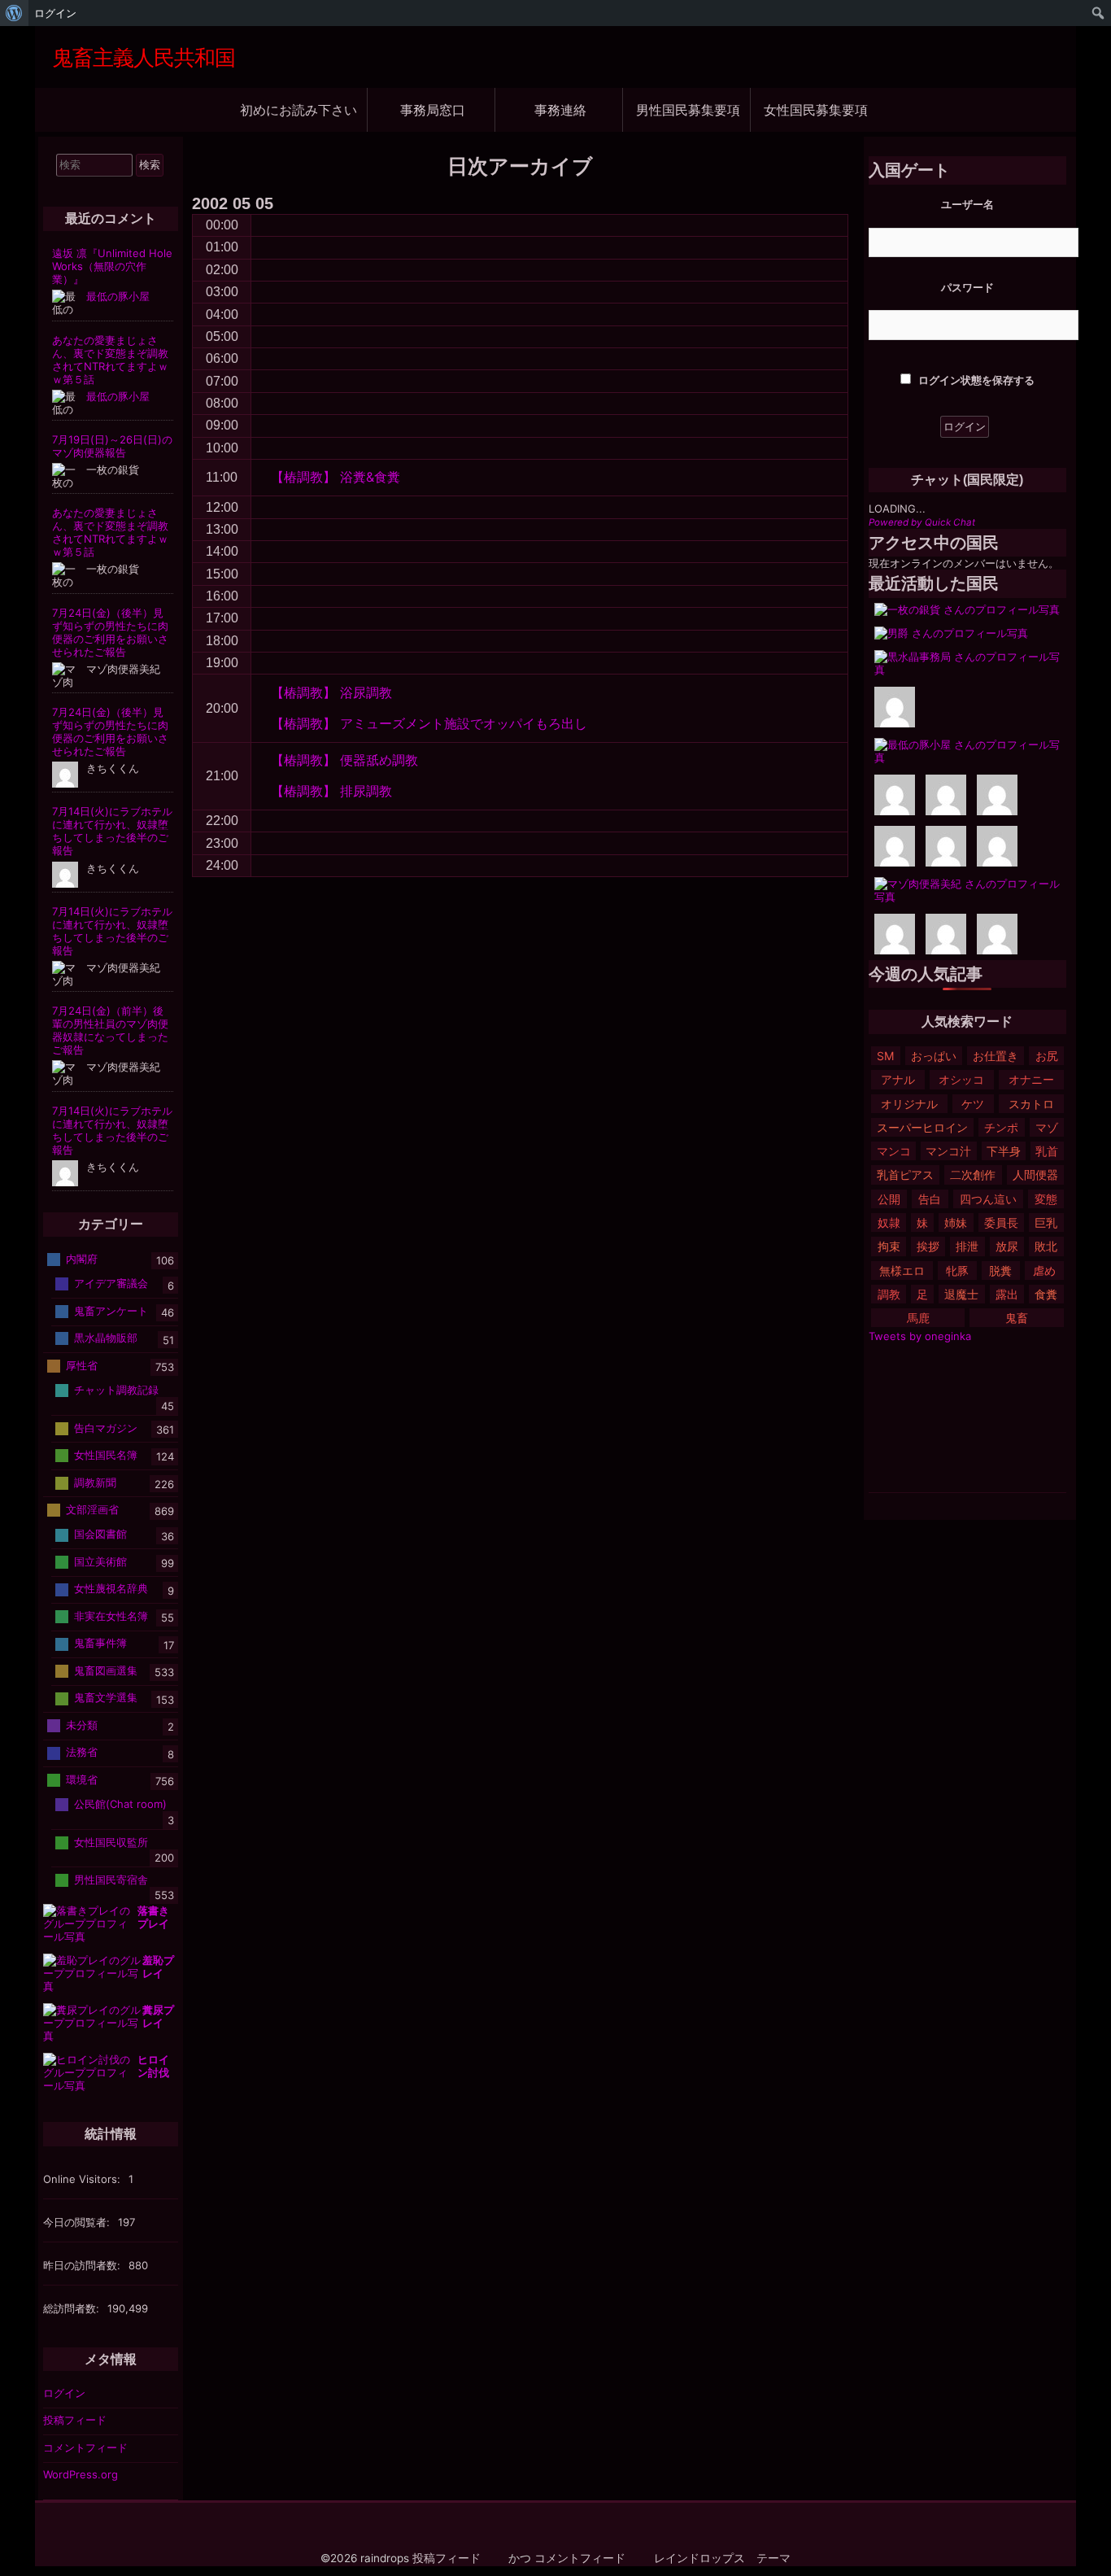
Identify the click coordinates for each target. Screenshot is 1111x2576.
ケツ (973, 1104)
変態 (1046, 1199)
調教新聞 (95, 1482)
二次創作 (973, 1174)
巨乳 (1046, 1223)
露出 (1007, 1294)
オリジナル (909, 1104)
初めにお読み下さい (298, 109)
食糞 (1046, 1294)
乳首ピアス (905, 1174)
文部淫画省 (92, 1509)
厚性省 (82, 1365)
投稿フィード (75, 2420)
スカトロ (1031, 1104)
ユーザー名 (967, 204)
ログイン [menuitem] (55, 13)
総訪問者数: (73, 2308)
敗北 (1046, 1246)
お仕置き (996, 1056)
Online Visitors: (83, 2179)
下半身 (1004, 1151)
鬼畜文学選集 (106, 1697)
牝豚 (957, 1271)
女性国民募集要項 (816, 109)
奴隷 (889, 1223)
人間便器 (1035, 1174)
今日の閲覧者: (78, 2222)
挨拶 (928, 1246)
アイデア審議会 (111, 1283)
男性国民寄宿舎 (111, 1879)
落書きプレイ (153, 1917)
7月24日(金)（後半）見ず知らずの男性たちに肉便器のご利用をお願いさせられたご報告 (110, 632)
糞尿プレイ (158, 2016)
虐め (1044, 1271)
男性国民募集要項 (688, 109)
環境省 (82, 1779)
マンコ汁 (948, 1151)
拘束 (889, 1246)
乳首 (1047, 1151)
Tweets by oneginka (920, 1336)
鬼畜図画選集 (106, 1670)
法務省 (82, 1752)
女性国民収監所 (111, 1841)
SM (885, 1056)
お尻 (1047, 1056)
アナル (898, 1079)
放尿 (1007, 1246)
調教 (889, 1294)
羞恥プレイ (158, 1967)
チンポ (1001, 1127)
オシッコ (961, 1079)
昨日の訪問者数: (83, 2265)
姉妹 (956, 1223)
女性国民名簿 (106, 1455)
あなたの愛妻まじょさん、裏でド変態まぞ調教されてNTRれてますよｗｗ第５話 (110, 360)
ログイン (64, 2393)
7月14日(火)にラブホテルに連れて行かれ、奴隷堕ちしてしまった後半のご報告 (112, 831)
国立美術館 (100, 1561)
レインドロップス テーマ (722, 2558)
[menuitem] (14, 13)
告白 (930, 1199)
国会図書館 (100, 1534)
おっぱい (934, 1056)
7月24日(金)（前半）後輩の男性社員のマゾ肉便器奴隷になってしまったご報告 (110, 1030)
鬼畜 (1017, 1318)
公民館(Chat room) (120, 1804)
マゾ (1047, 1127)
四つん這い (988, 1199)
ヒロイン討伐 (153, 2066)
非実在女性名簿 (111, 1616)
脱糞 (1000, 1271)
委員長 (1001, 1223)
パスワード (967, 287)
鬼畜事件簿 (100, 1643)
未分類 (82, 1725)
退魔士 (961, 1294)
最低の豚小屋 (118, 296)
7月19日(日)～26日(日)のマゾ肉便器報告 (112, 446)
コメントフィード (85, 2447)
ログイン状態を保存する (975, 380)
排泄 (967, 1246)
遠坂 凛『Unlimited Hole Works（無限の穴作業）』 (112, 266)
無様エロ (902, 1271)
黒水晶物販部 (106, 1338)
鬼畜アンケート (111, 1311)
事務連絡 (560, 109)
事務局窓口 (433, 109)
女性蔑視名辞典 (111, 1588)
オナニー (1031, 1079)
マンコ (894, 1151)
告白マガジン (106, 1427)
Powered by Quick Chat (922, 522)
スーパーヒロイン (922, 1127)
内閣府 (82, 1259)
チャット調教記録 (116, 1390)
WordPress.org (81, 2474)
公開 (889, 1199)
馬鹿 (918, 1318)
